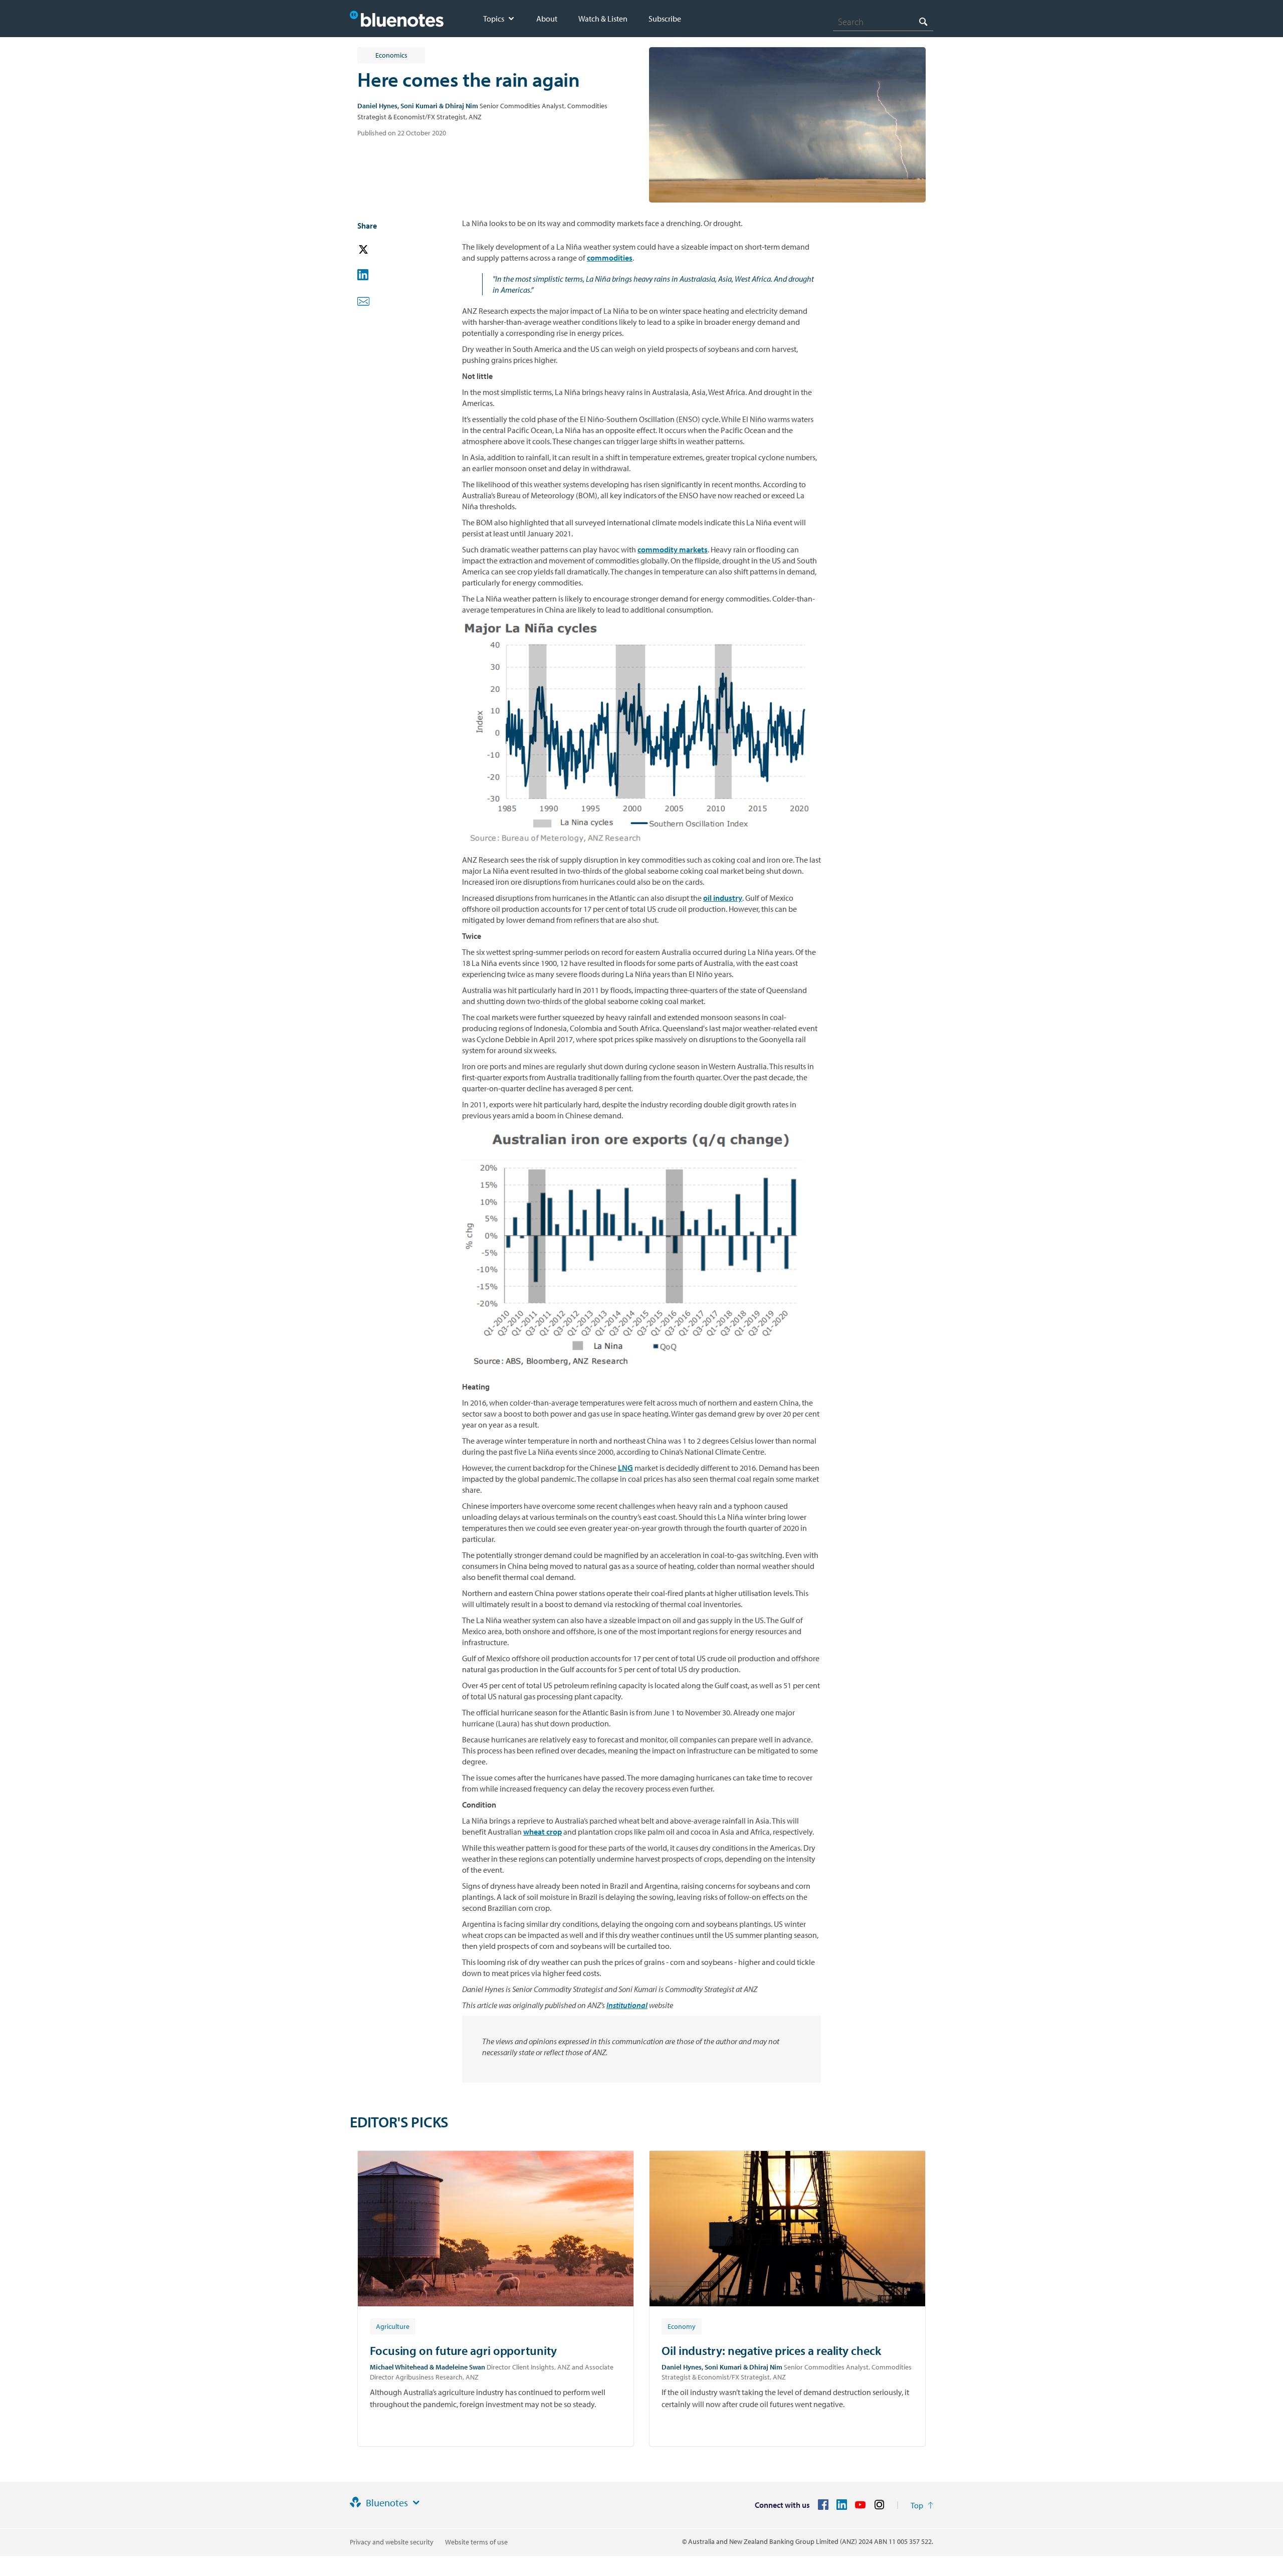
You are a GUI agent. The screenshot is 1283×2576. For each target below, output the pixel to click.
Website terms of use (476, 2542)
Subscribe (665, 19)
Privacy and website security (392, 2542)
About (547, 19)
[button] (377, 250)
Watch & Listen (603, 19)
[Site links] (416, 2503)
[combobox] (883, 22)
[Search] (923, 21)
